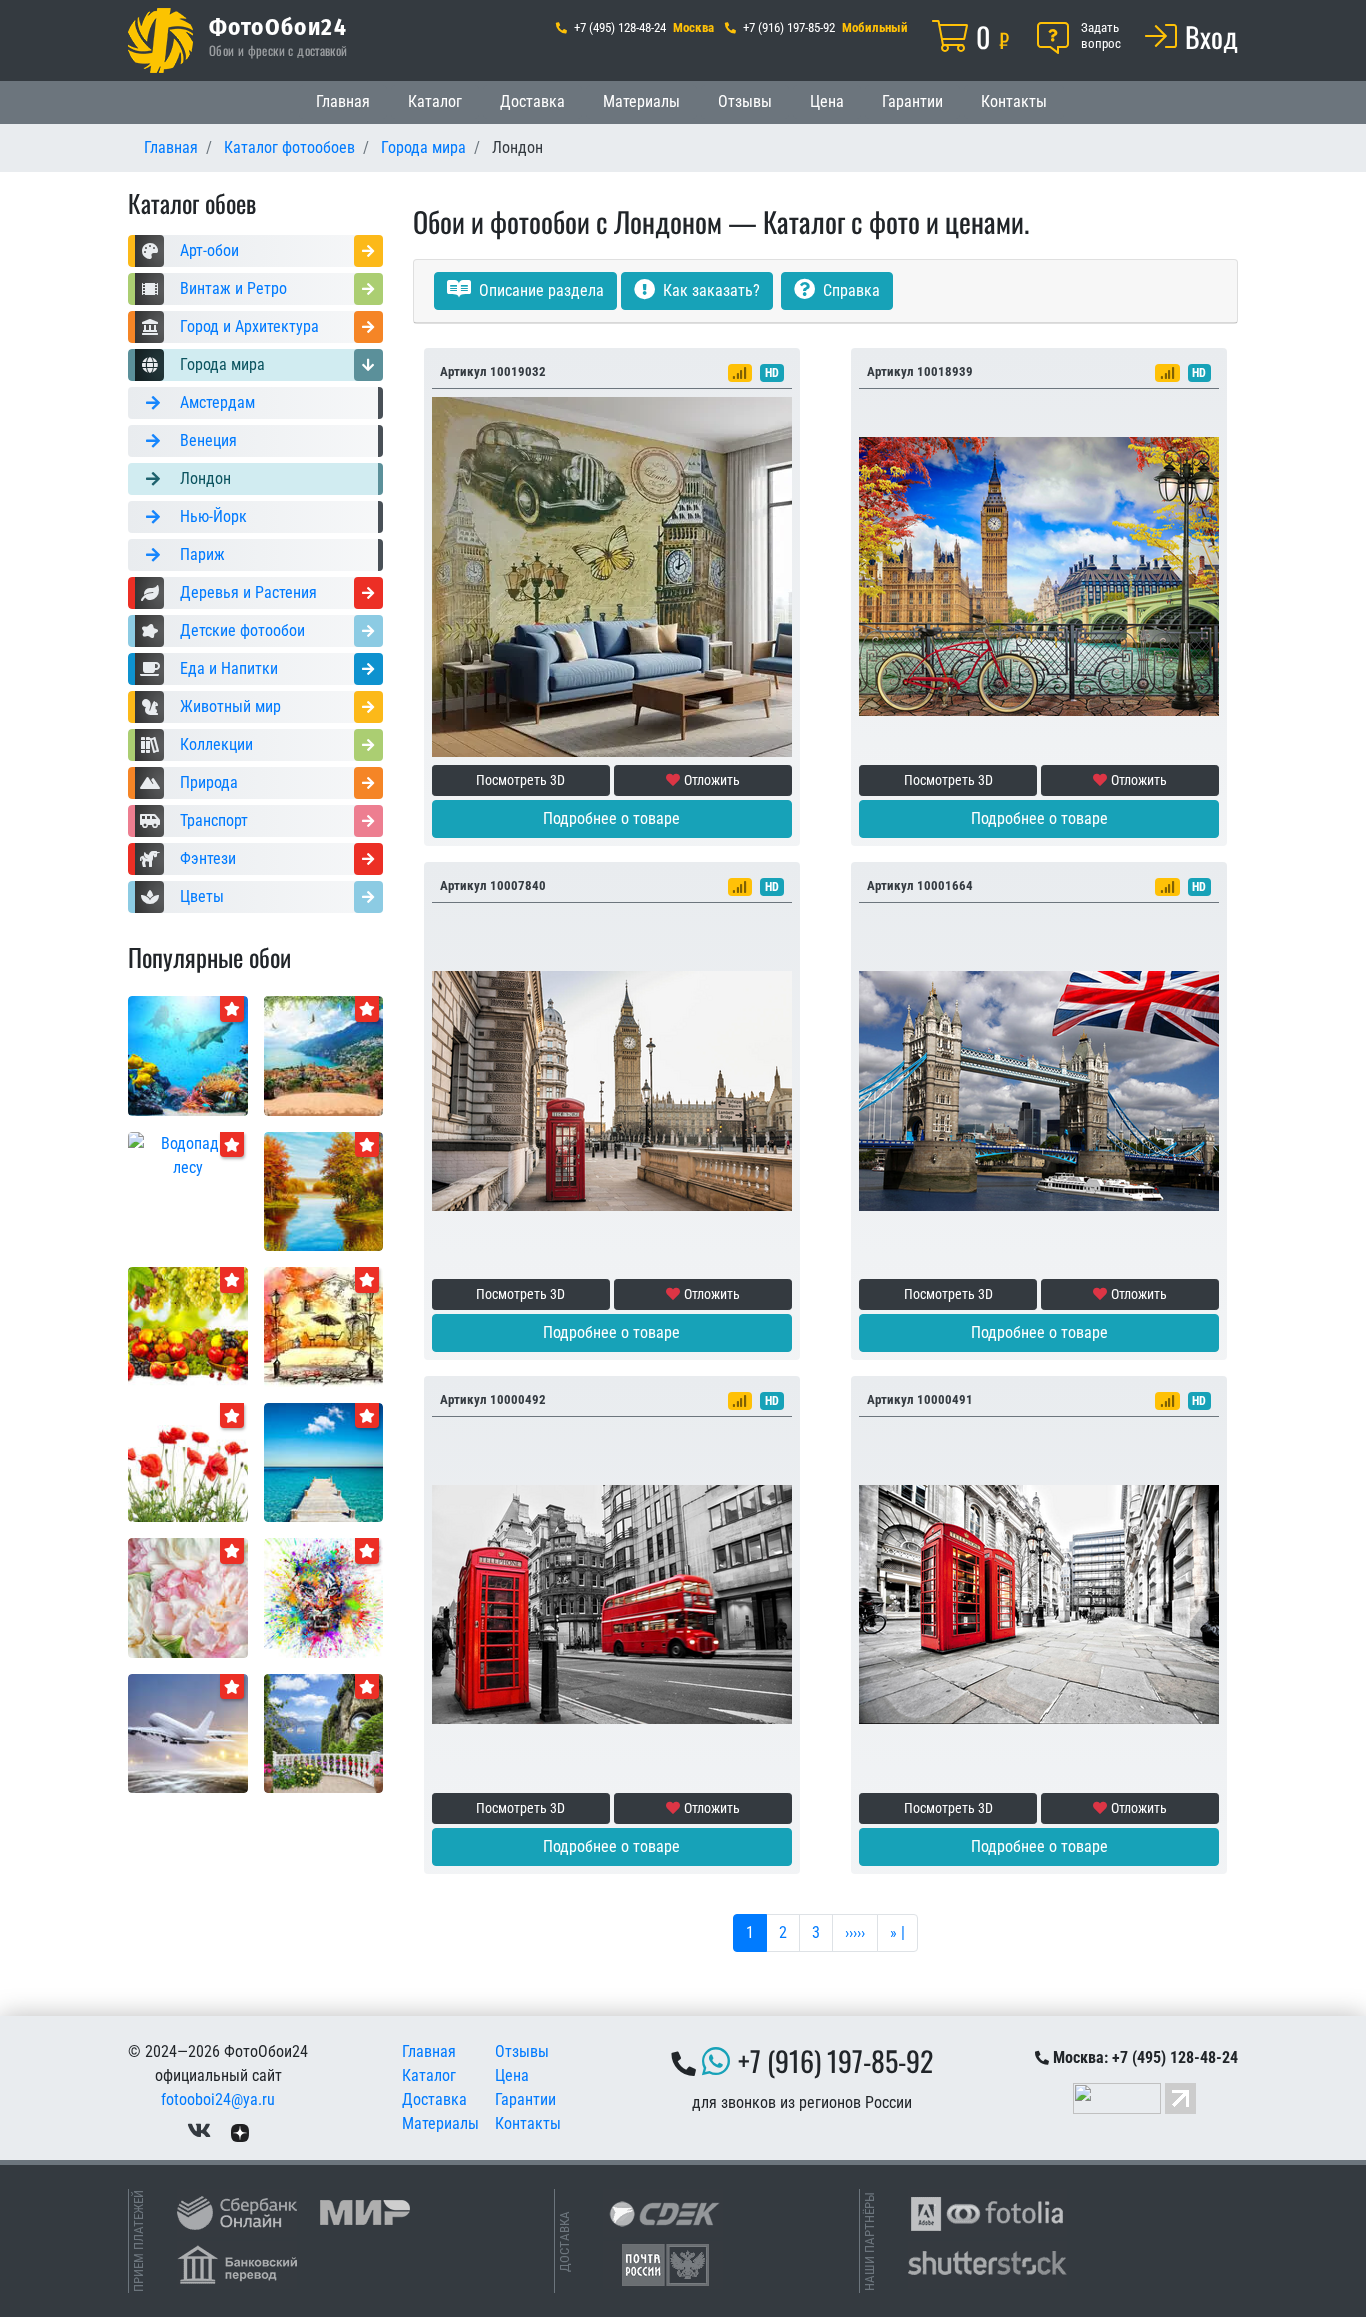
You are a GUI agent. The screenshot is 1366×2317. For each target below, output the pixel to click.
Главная (343, 101)
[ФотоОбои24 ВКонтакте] (199, 2131)
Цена (827, 101)
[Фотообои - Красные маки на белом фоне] (188, 1461)
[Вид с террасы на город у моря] (324, 1054)
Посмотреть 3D (520, 780)
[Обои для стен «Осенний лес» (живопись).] (324, 1190)
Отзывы (745, 101)
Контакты (1014, 101)
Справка (849, 290)
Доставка (532, 101)
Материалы (641, 101)
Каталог (435, 101)
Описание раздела (539, 290)
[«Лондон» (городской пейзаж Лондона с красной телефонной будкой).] (612, 1089)
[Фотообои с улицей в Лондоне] (612, 1603)
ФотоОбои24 (278, 26)
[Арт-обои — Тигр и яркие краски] (324, 1596)
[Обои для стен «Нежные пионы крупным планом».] (188, 1596)
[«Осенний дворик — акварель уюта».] (324, 1325)
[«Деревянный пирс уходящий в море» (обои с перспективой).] (324, 1461)
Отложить (712, 780)
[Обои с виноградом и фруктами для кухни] (188, 1325)
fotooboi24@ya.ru (218, 2099)
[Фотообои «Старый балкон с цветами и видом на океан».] (324, 1732)
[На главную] (160, 40)
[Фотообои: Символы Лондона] (1039, 1089)
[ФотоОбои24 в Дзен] (240, 2131)
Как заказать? (709, 290)
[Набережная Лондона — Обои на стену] (1039, 575)
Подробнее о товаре (611, 818)
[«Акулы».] (188, 1054)
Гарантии (912, 101)
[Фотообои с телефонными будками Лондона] (1039, 1603)
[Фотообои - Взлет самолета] (188, 1732)
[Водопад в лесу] (188, 1154)
